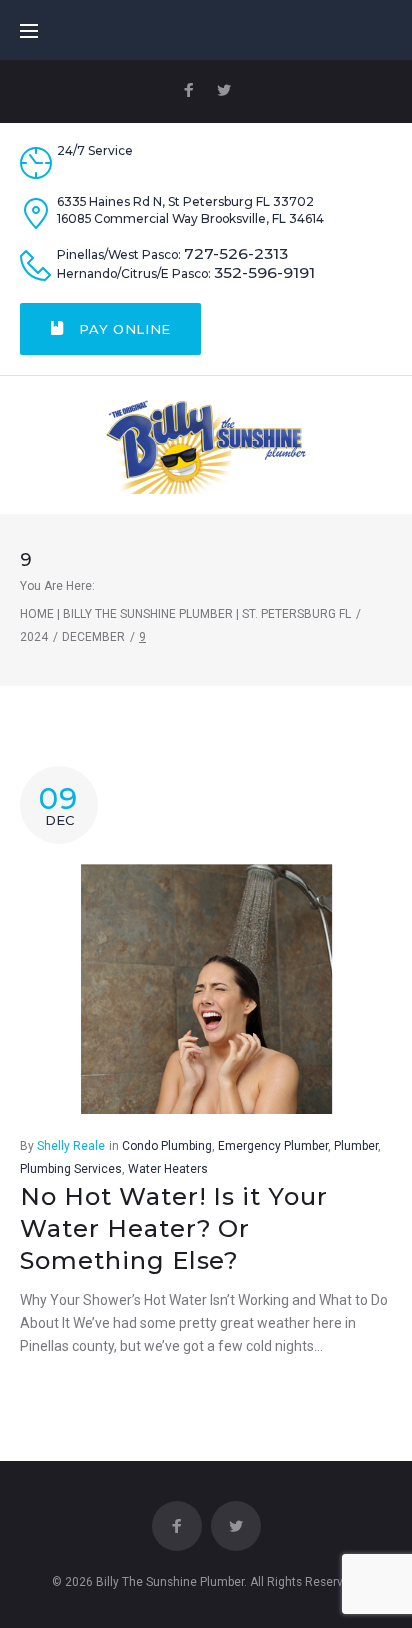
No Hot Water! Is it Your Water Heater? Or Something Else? (174, 1229)
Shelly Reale (71, 1146)
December (93, 637)
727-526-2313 (236, 254)
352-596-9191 (264, 273)
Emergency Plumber (273, 1146)
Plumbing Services (71, 1169)
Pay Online (123, 329)
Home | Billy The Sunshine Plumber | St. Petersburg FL (185, 614)
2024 (34, 637)
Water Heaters (168, 1169)
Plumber (356, 1146)
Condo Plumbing (167, 1146)
